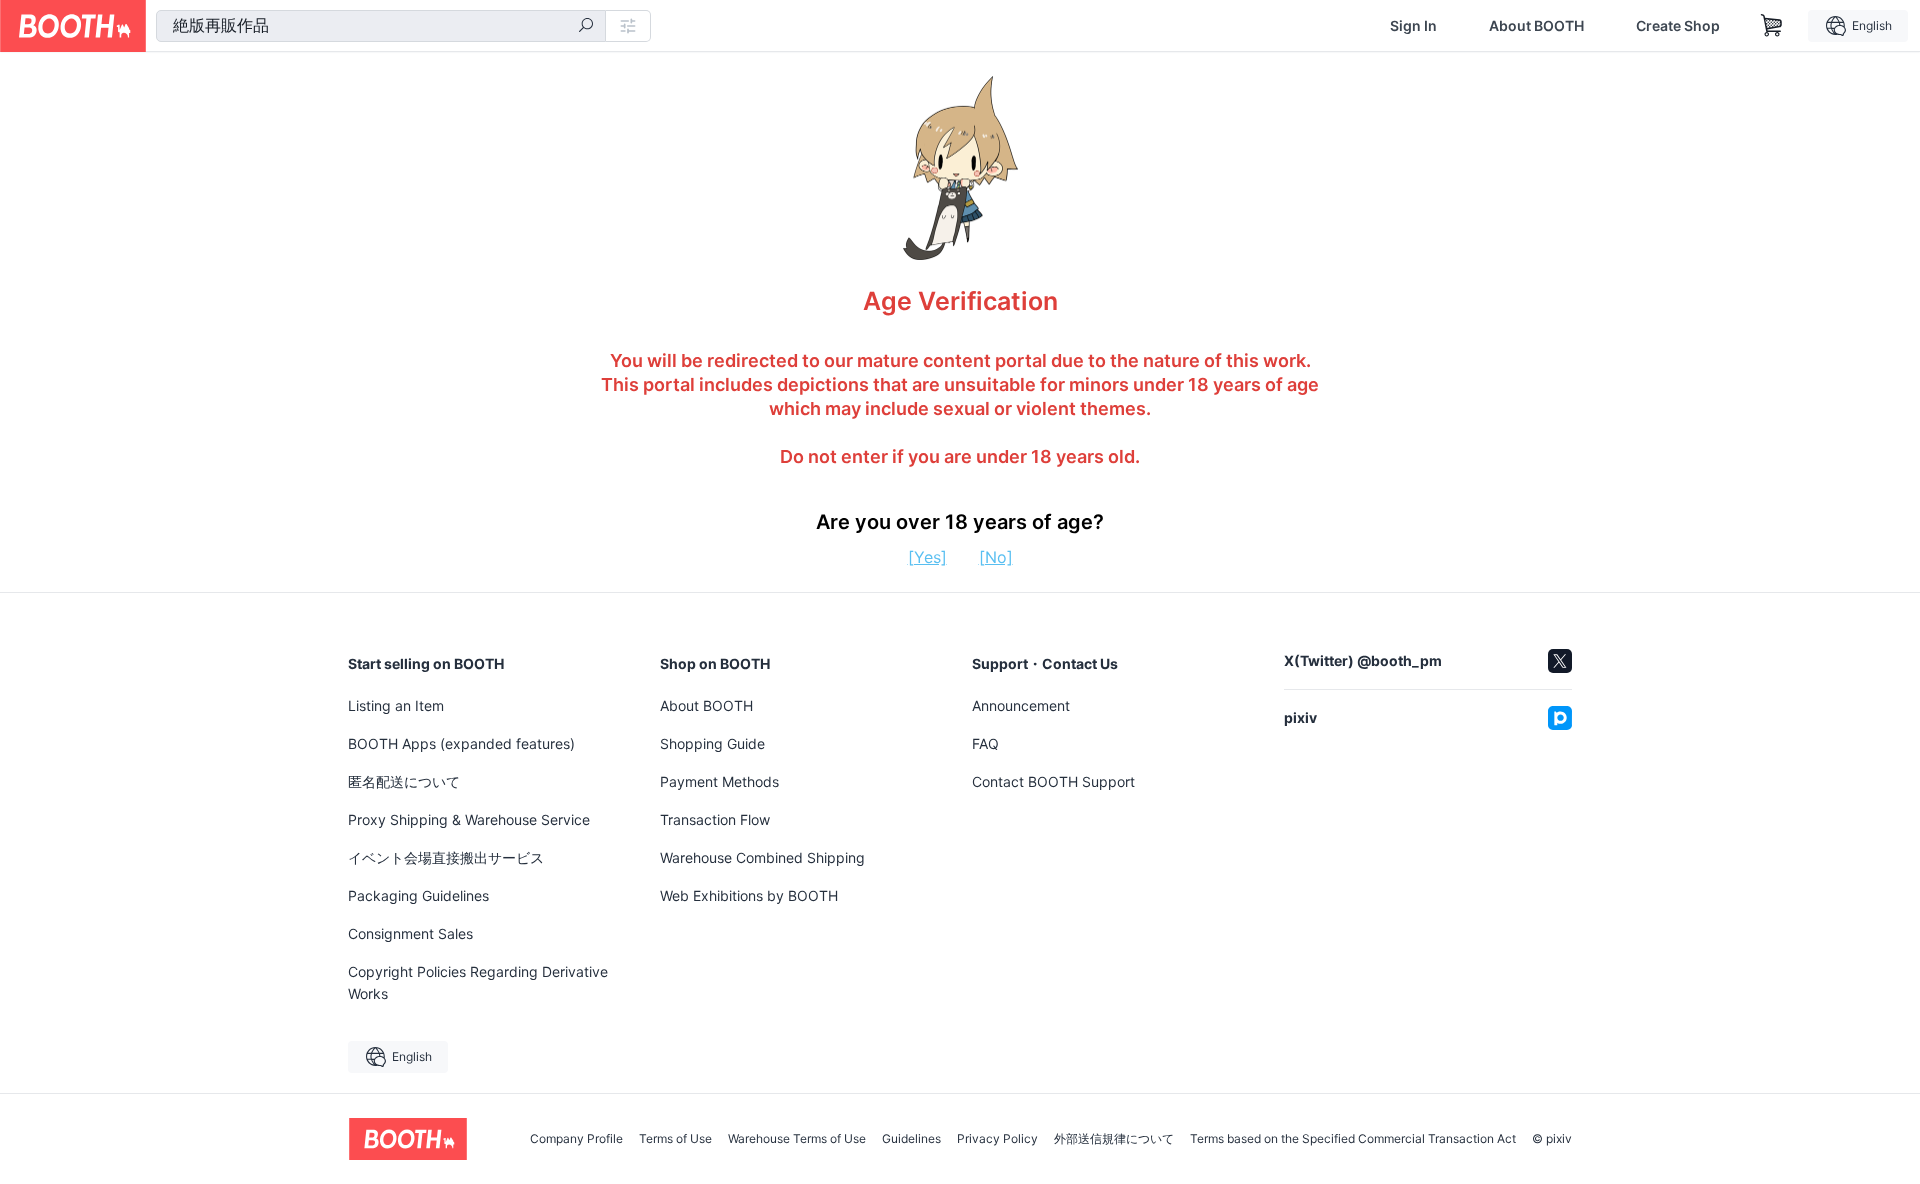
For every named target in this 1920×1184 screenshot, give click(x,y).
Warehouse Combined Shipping (762, 857)
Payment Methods (719, 781)
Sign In (1413, 26)
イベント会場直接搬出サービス (446, 857)
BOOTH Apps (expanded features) (461, 743)
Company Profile (576, 1139)
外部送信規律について (1114, 1139)
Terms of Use (675, 1139)
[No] (996, 557)
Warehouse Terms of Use (797, 1139)
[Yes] (927, 557)
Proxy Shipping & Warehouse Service (469, 819)
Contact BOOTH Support (1053, 781)
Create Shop (1678, 26)
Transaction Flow (715, 819)
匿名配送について (404, 781)
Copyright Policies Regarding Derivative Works (478, 982)
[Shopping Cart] (1772, 26)
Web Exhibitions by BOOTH (749, 895)
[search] (586, 27)
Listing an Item (396, 705)
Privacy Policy (997, 1139)
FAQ (985, 743)
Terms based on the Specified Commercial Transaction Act (1353, 1139)
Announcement (1021, 705)
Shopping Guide (712, 743)
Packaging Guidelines (418, 895)
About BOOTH (1536, 26)
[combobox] (381, 26)
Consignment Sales (410, 933)
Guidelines (911, 1139)
